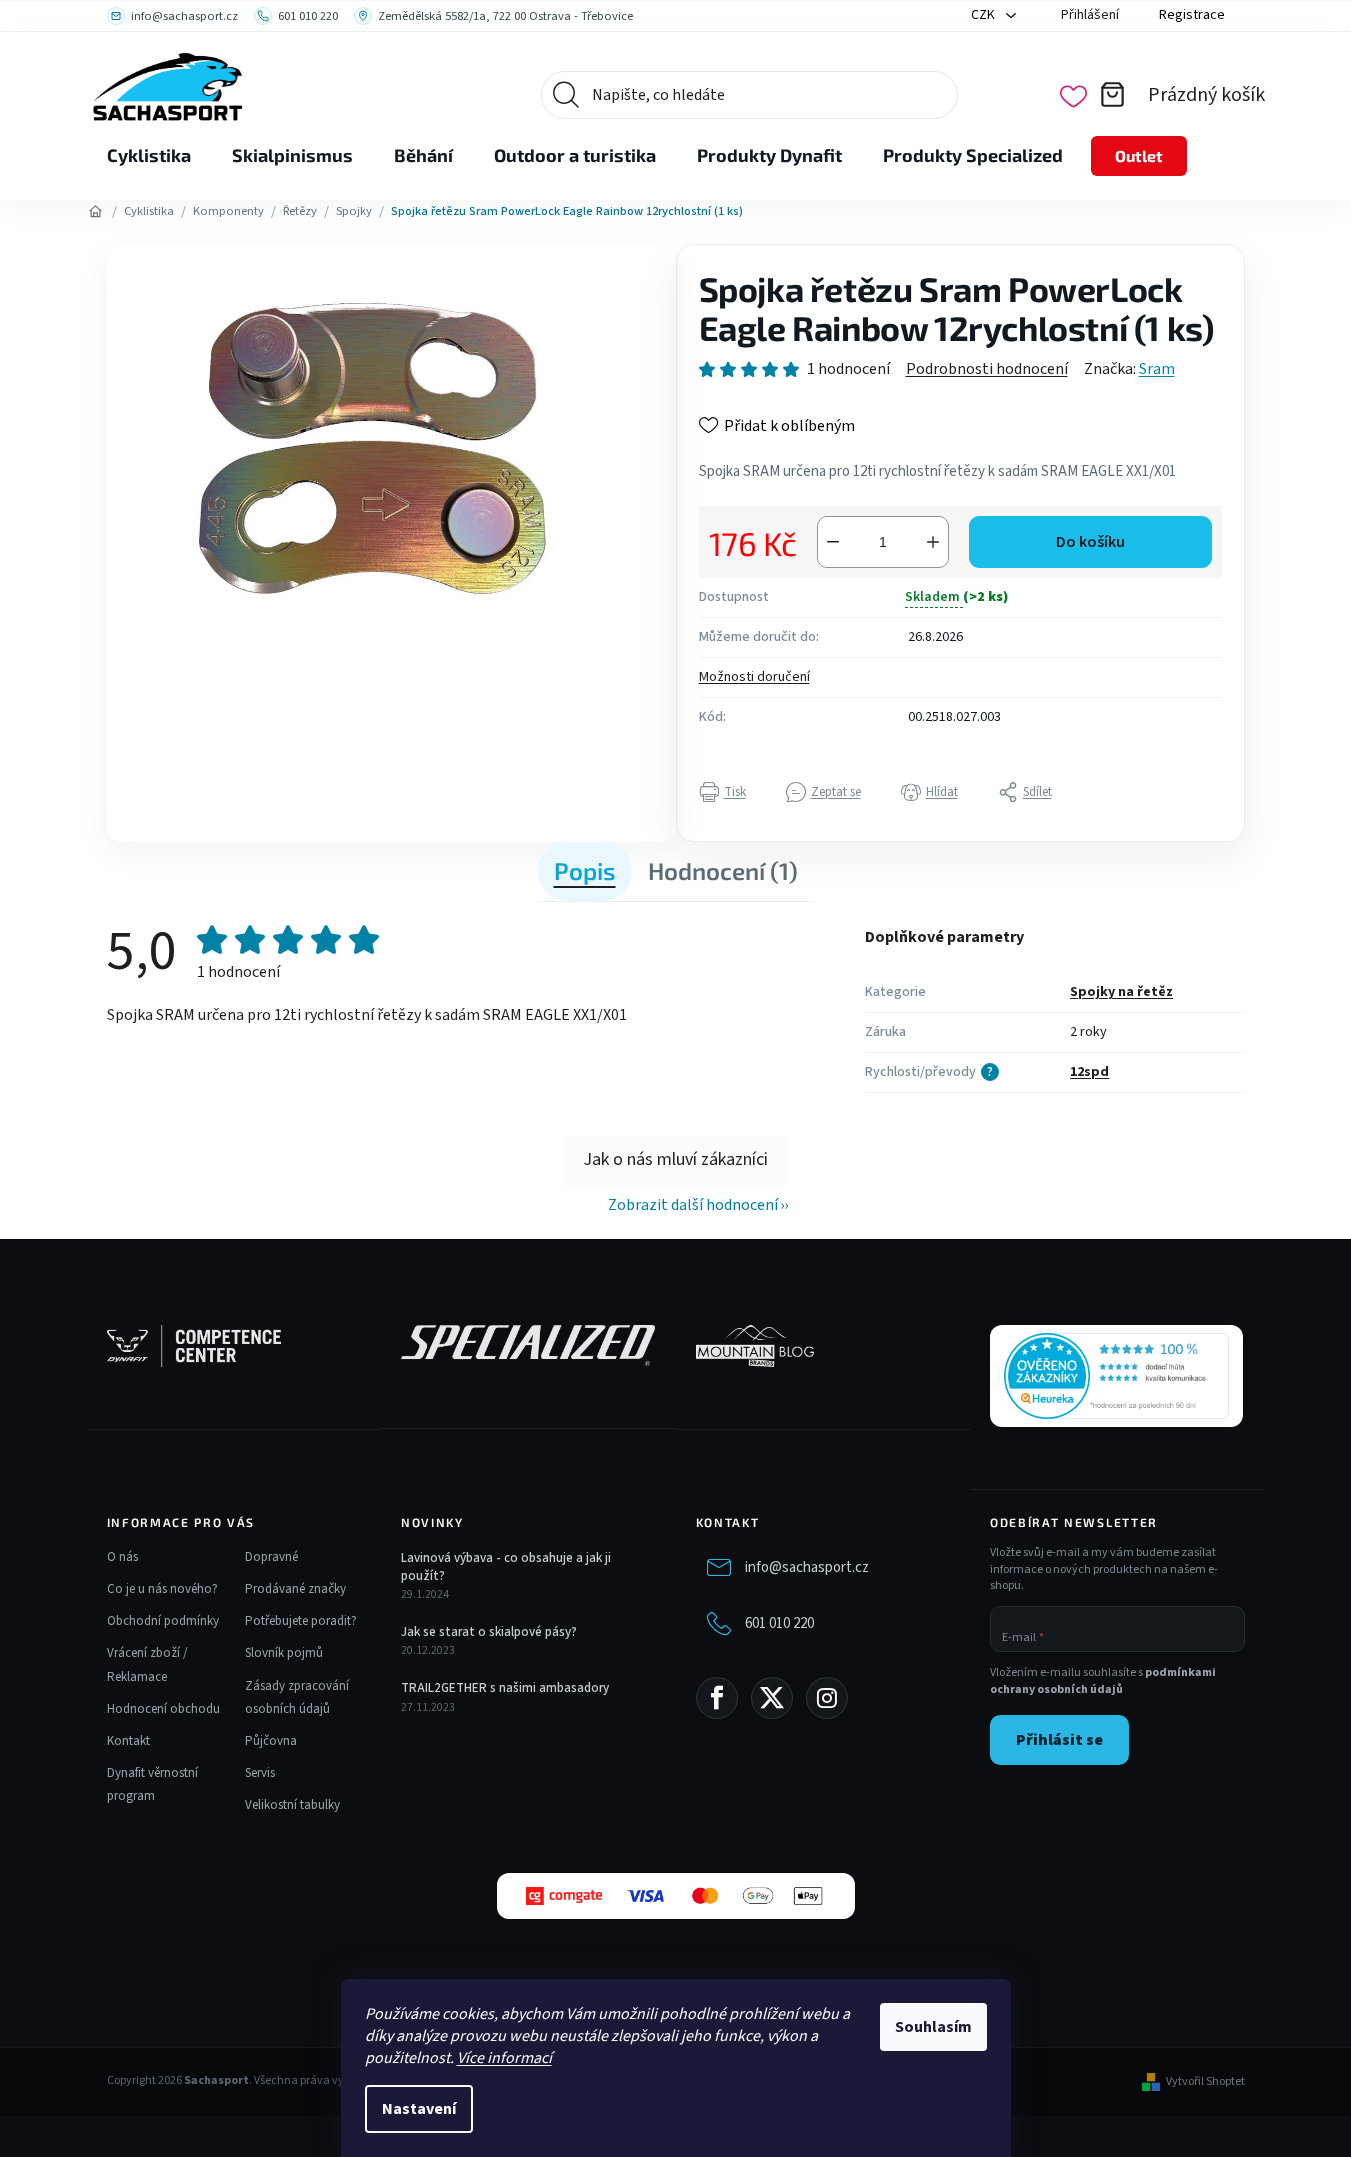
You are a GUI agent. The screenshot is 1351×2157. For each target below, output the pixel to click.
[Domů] (96, 212)
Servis (260, 1773)
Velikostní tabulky (292, 1805)
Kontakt (128, 1741)
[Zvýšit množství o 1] (933, 542)
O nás (122, 1557)
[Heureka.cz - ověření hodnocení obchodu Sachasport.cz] (1116, 1376)
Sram (1157, 369)
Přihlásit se (1059, 1740)
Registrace (1192, 15)
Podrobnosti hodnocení (987, 369)
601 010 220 (779, 1623)
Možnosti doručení (754, 677)
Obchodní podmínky (163, 1621)
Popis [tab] (585, 870)
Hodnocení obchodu (163, 1709)
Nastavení (419, 2109)
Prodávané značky (295, 1589)
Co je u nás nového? (162, 1589)
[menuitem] (149, 156)
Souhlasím (933, 2027)
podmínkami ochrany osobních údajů (1103, 1681)
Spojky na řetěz (1121, 992)
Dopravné (271, 1557)
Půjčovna (271, 1741)
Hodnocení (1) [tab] (723, 870)
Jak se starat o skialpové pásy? (489, 1632)
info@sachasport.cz (807, 1567)
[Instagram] (827, 1698)
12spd (1089, 1072)
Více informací (504, 2058)
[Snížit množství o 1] (833, 542)
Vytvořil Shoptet (1205, 2082)
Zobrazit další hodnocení (693, 1205)
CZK (984, 15)
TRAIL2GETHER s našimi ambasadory (505, 1688)
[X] (772, 1698)
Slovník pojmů (284, 1653)
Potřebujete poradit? (301, 1621)
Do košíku (1090, 542)
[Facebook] (717, 1698)
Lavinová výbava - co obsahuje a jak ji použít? (506, 1567)
